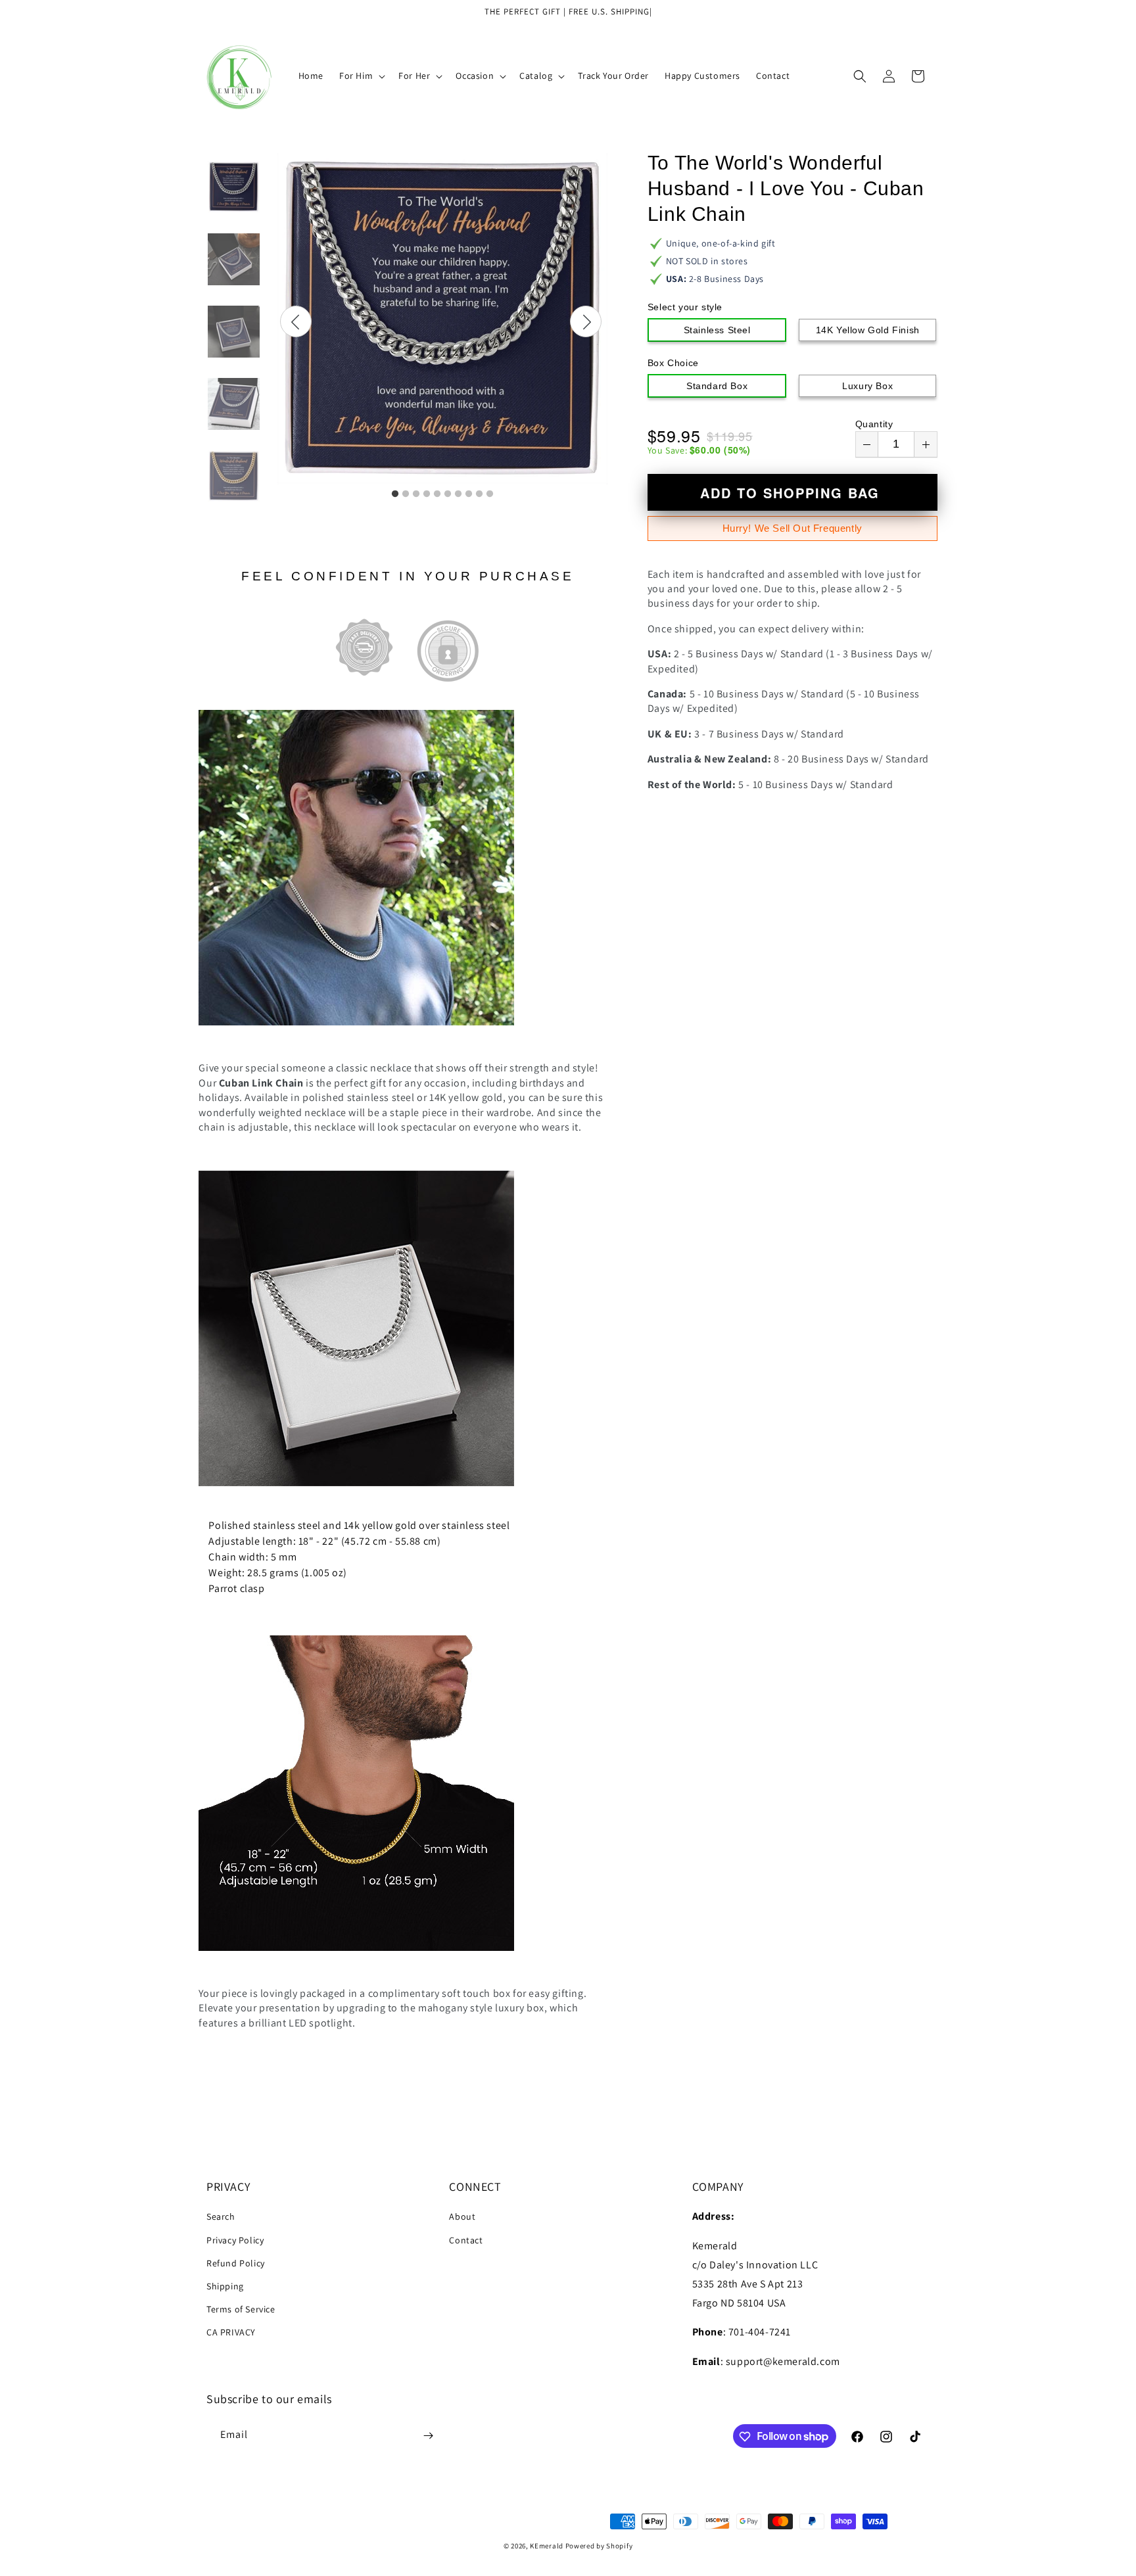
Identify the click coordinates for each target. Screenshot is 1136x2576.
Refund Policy (236, 2263)
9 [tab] (479, 494)
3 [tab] (416, 494)
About (462, 2217)
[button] (361, 76)
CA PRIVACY (231, 2333)
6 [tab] (448, 494)
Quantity (874, 424)
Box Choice (673, 363)
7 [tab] (458, 494)
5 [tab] (437, 494)
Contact (466, 2240)
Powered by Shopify (599, 2546)
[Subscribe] (428, 2436)
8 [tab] (469, 494)
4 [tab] (427, 494)
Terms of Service (241, 2309)
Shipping (225, 2286)
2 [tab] (406, 494)
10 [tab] (490, 494)
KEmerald (547, 2546)
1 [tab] (395, 494)
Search (221, 2217)
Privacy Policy (235, 2240)
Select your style (685, 307)
